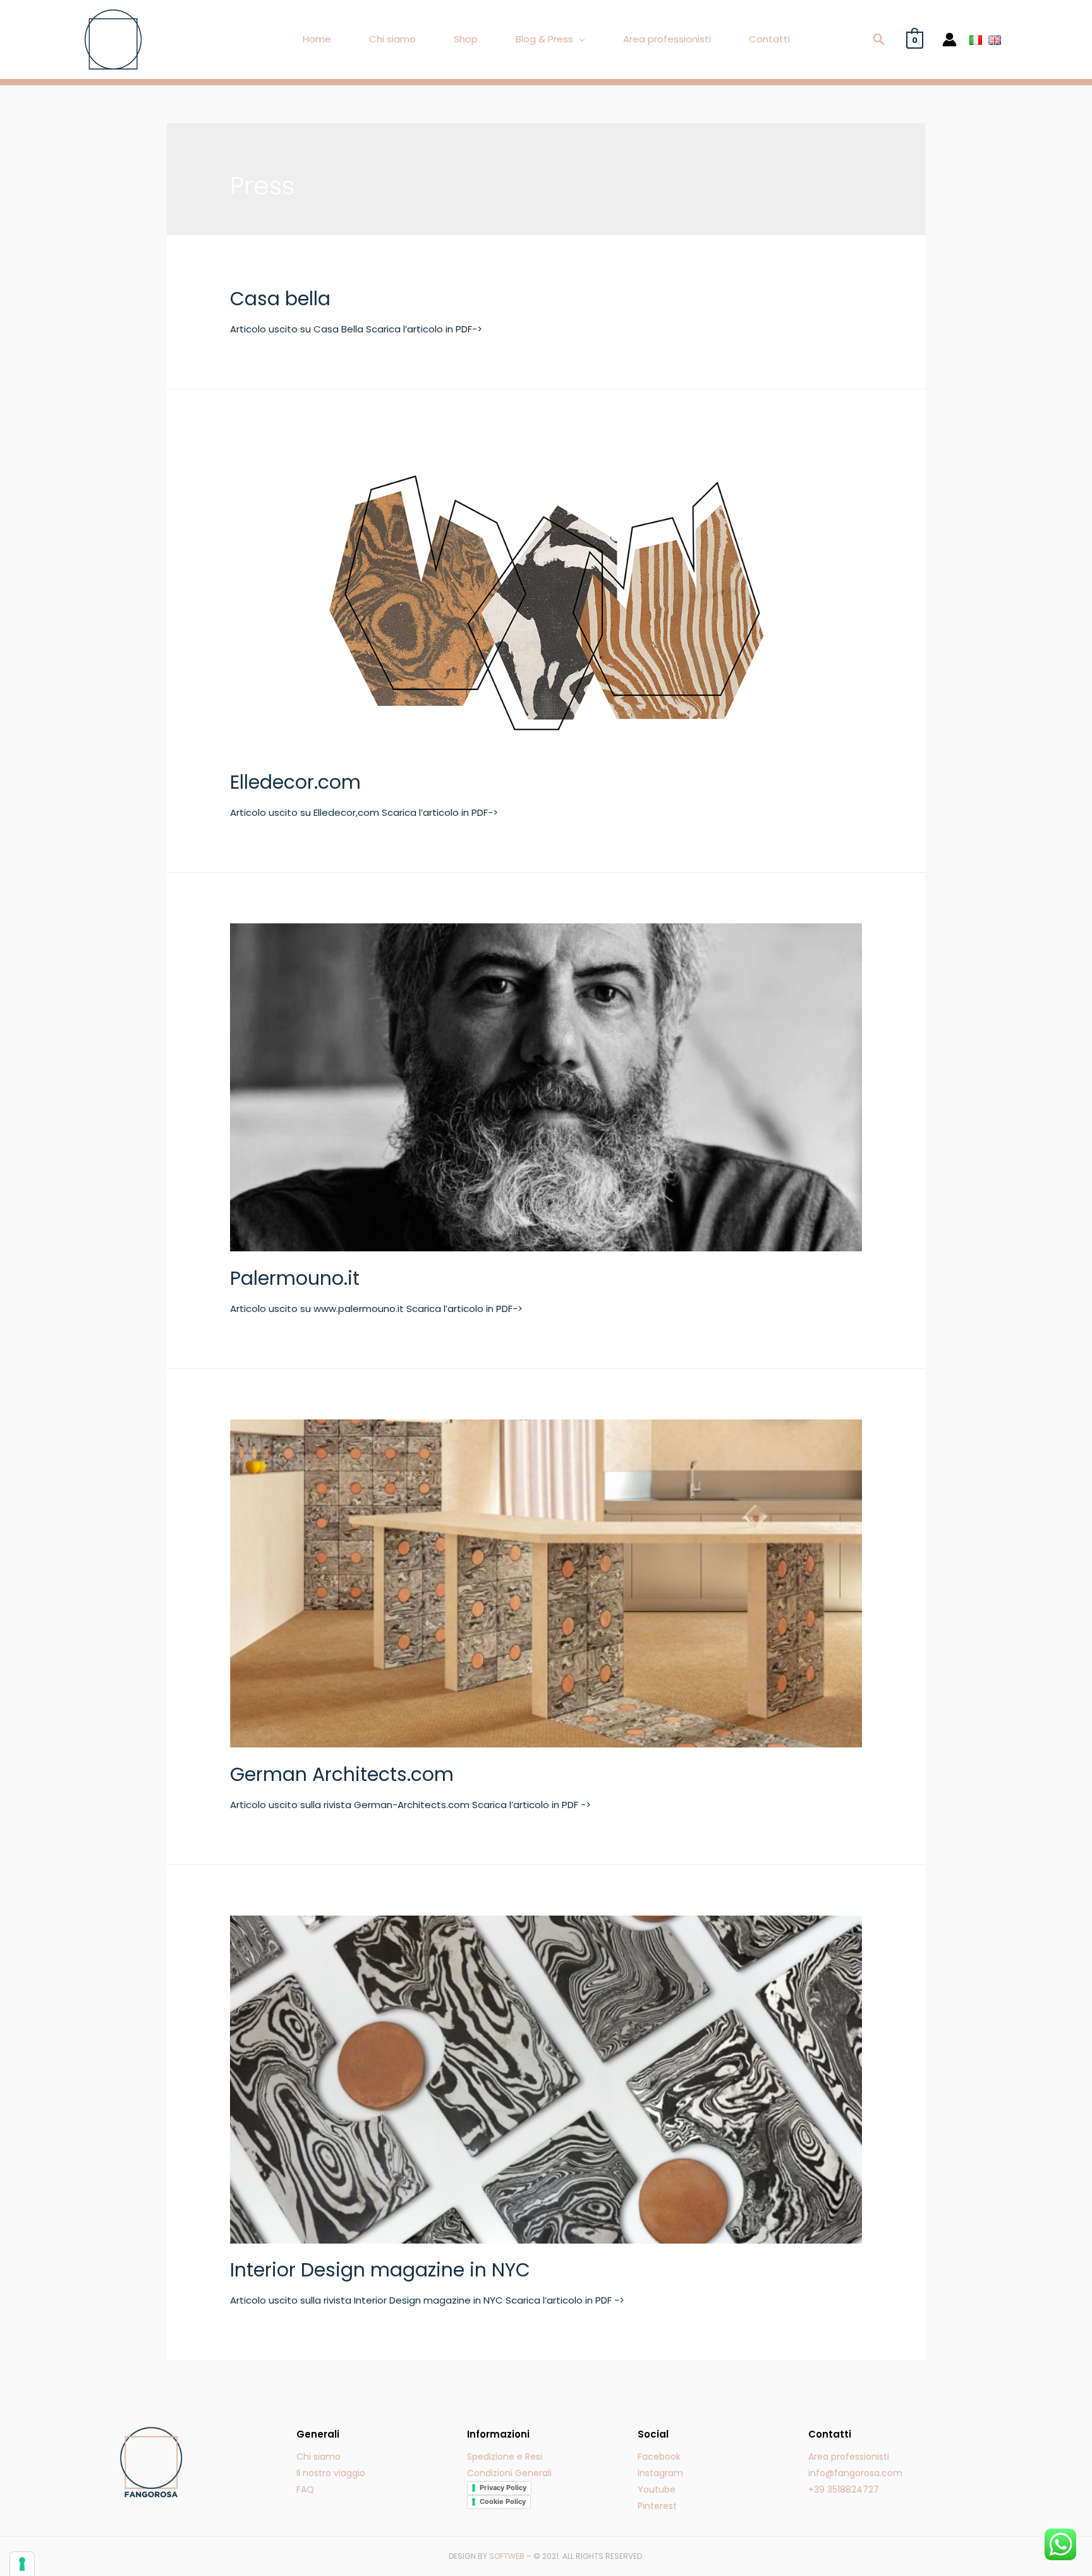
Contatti (769, 39)
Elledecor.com (295, 782)
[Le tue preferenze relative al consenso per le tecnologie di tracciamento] (22, 2564)
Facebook (659, 2457)
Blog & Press (544, 39)
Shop (466, 39)
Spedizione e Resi (505, 2457)
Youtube (657, 2489)
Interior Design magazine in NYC (380, 2270)
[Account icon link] (949, 39)
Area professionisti (667, 39)
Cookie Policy (503, 2501)
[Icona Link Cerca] (879, 39)
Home (317, 39)
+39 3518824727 (844, 2489)
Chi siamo (392, 39)
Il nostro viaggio (331, 2473)
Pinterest (657, 2506)
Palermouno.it (295, 1278)
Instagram (660, 2473)
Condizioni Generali (509, 2473)
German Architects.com (342, 1774)
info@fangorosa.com (855, 2473)
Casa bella (280, 299)
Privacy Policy (503, 2488)
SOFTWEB (507, 2556)
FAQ (305, 2489)
